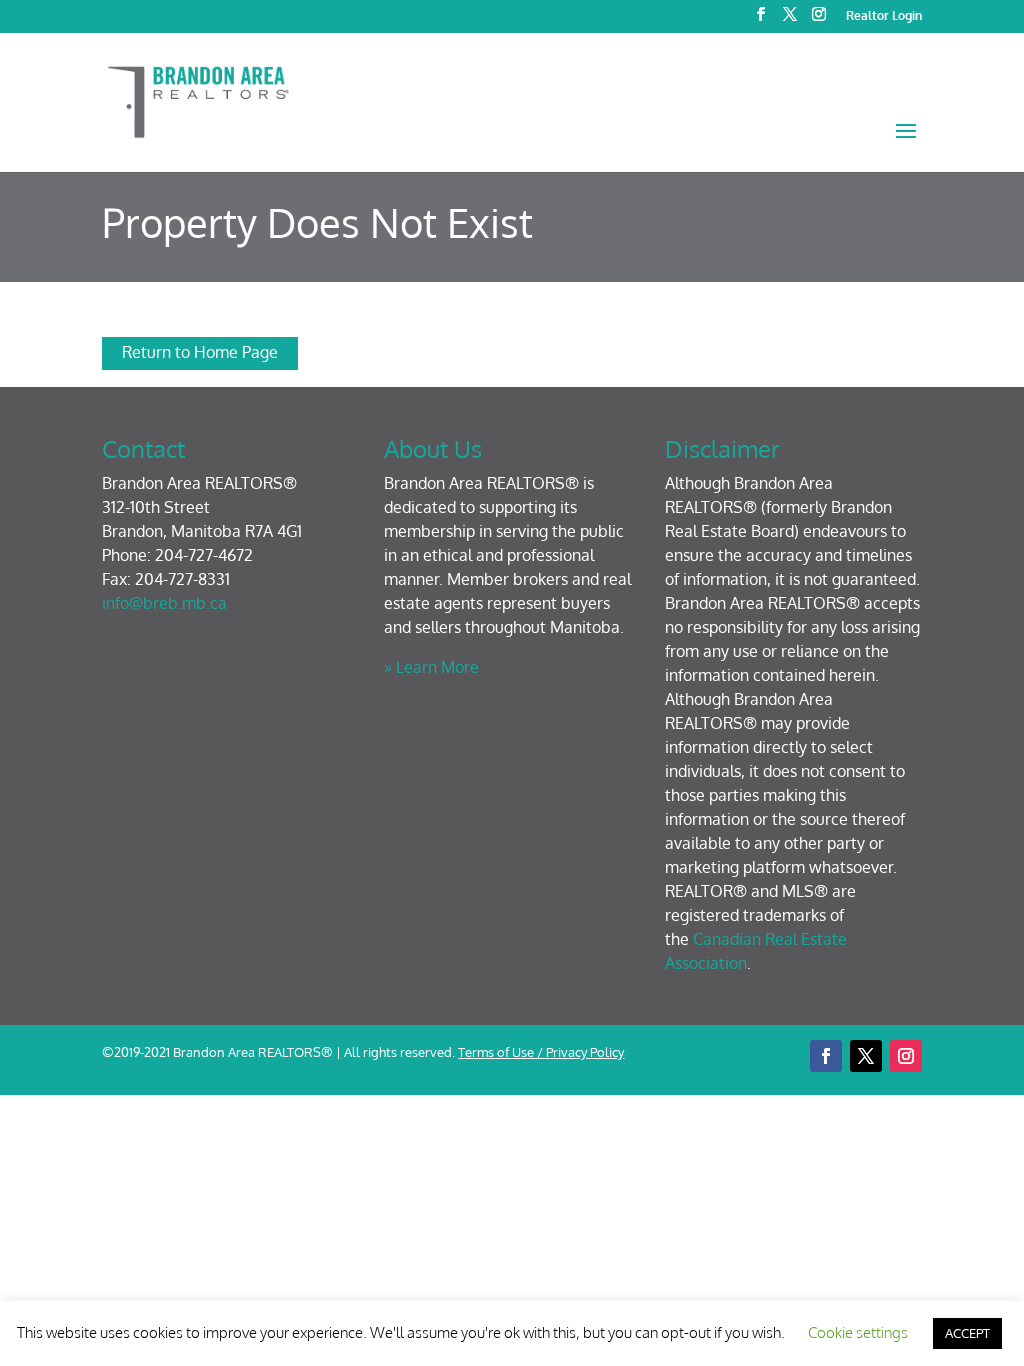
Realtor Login (884, 16)
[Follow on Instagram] (906, 1056)
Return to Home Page (200, 352)
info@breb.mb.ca (164, 603)
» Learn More (431, 667)
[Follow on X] (866, 1056)
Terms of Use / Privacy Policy (541, 1052)
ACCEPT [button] (967, 1333)
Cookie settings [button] (858, 1332)
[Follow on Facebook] (826, 1056)
